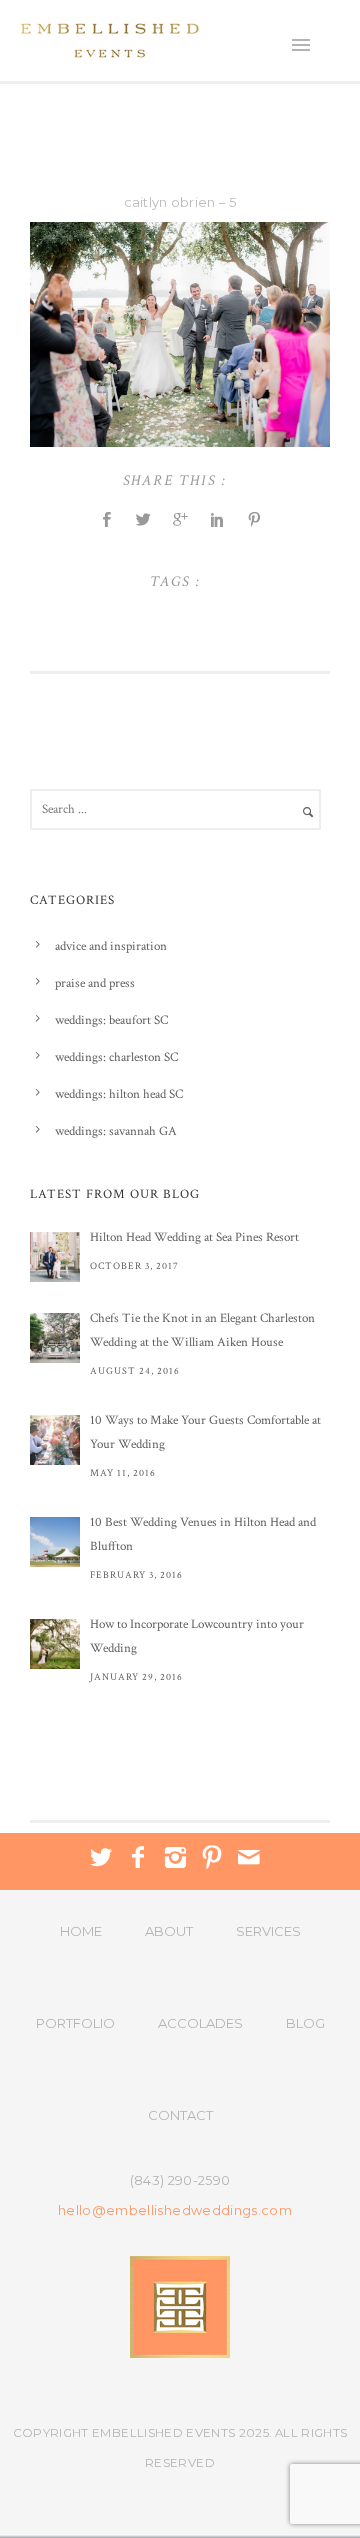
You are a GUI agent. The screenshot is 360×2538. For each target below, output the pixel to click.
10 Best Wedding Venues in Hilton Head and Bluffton (203, 1534)
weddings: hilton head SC (119, 1094)
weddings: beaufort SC (111, 1020)
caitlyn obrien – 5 (180, 202)
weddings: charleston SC (116, 1057)
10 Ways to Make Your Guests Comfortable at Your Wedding (205, 1432)
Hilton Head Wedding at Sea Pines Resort (194, 1237)
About (169, 1931)
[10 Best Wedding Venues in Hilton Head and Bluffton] (55, 1542)
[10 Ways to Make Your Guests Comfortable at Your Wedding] (55, 1440)
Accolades (200, 2023)
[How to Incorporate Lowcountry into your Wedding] (55, 1644)
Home (81, 1931)
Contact (180, 2115)
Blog (305, 2023)
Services (268, 1931)
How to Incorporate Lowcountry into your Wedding (197, 1636)
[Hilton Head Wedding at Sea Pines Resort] (55, 1257)
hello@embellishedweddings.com (175, 2210)
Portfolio (75, 2023)
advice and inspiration (111, 946)
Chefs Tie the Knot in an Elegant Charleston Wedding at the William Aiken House (202, 1330)
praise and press (95, 983)
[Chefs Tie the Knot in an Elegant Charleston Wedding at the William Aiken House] (55, 1338)
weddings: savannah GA (116, 1131)
